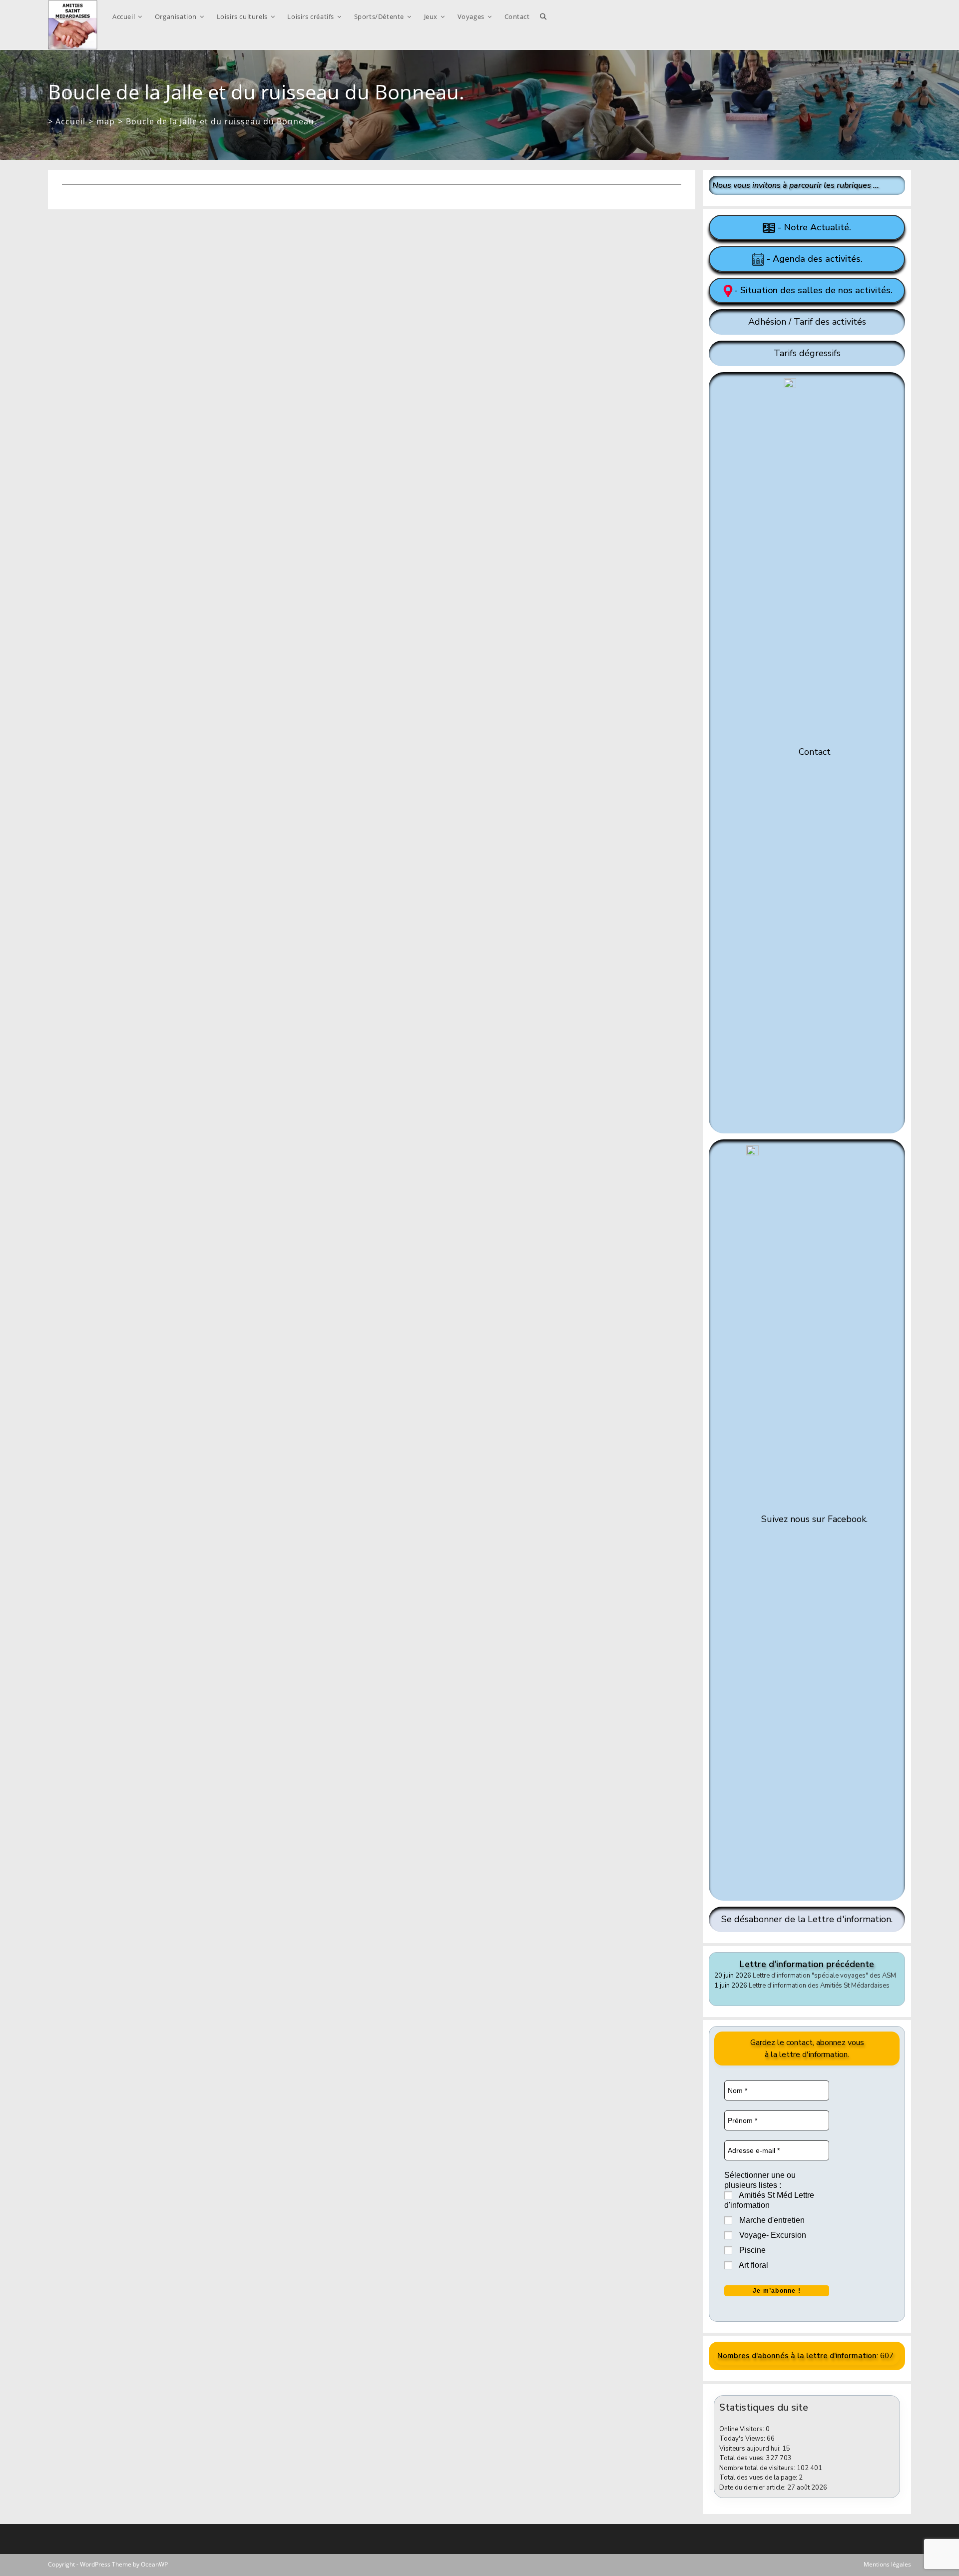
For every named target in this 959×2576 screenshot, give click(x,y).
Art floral (753, 2265)
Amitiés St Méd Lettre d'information (769, 2200)
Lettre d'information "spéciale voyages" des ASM (824, 1976)
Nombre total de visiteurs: (758, 2468)
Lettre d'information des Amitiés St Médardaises (819, 1986)
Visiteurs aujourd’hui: (751, 2449)
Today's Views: (743, 2439)
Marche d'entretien (771, 2220)
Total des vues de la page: (759, 2478)
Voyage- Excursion (772, 2235)
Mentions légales (887, 2564)
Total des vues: (743, 2458)
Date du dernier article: (753, 2488)
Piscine (751, 2250)
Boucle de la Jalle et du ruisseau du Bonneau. (221, 121)
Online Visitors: (742, 2429)
